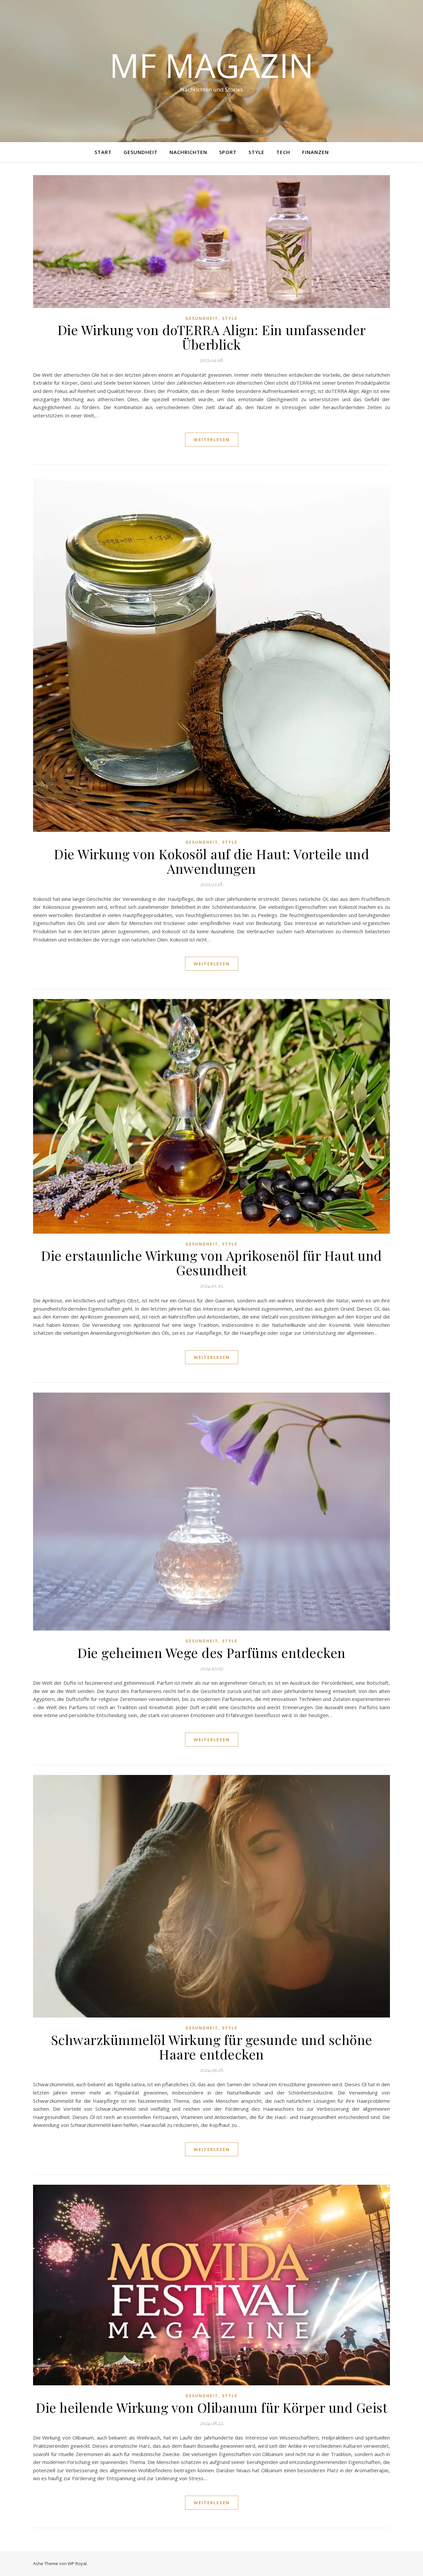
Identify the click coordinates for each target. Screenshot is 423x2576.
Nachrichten (188, 152)
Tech (283, 152)
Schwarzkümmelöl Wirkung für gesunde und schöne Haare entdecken (212, 2047)
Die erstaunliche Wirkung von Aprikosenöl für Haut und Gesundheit (211, 1263)
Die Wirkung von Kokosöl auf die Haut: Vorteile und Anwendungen (211, 861)
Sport (228, 152)
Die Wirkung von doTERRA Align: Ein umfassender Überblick (212, 337)
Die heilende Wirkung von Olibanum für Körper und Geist (211, 2407)
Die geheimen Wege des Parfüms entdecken (211, 1653)
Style (256, 152)
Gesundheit (141, 152)
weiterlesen (212, 440)
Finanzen (315, 152)
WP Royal (77, 2563)
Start (103, 152)
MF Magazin (211, 65)
